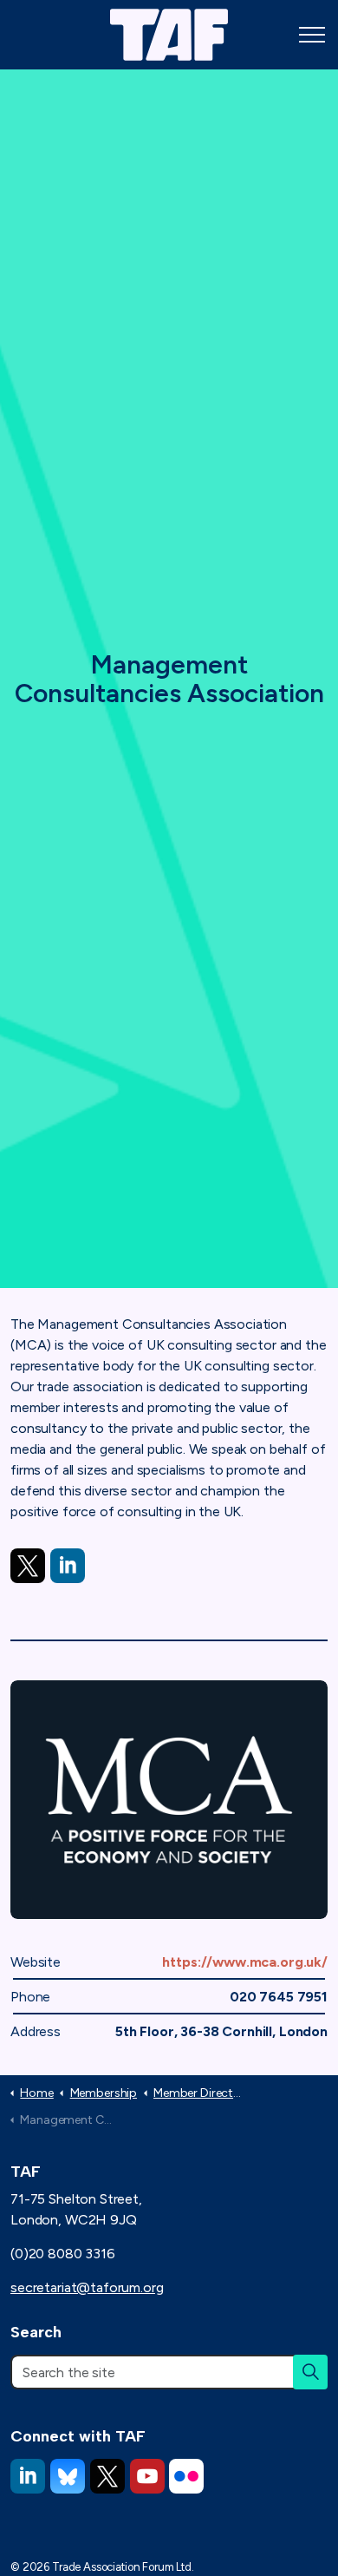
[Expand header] (312, 35)
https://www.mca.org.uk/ (245, 1962)
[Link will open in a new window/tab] (28, 1566)
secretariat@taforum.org (87, 2287)
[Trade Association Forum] (169, 35)
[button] (310, 2372)
